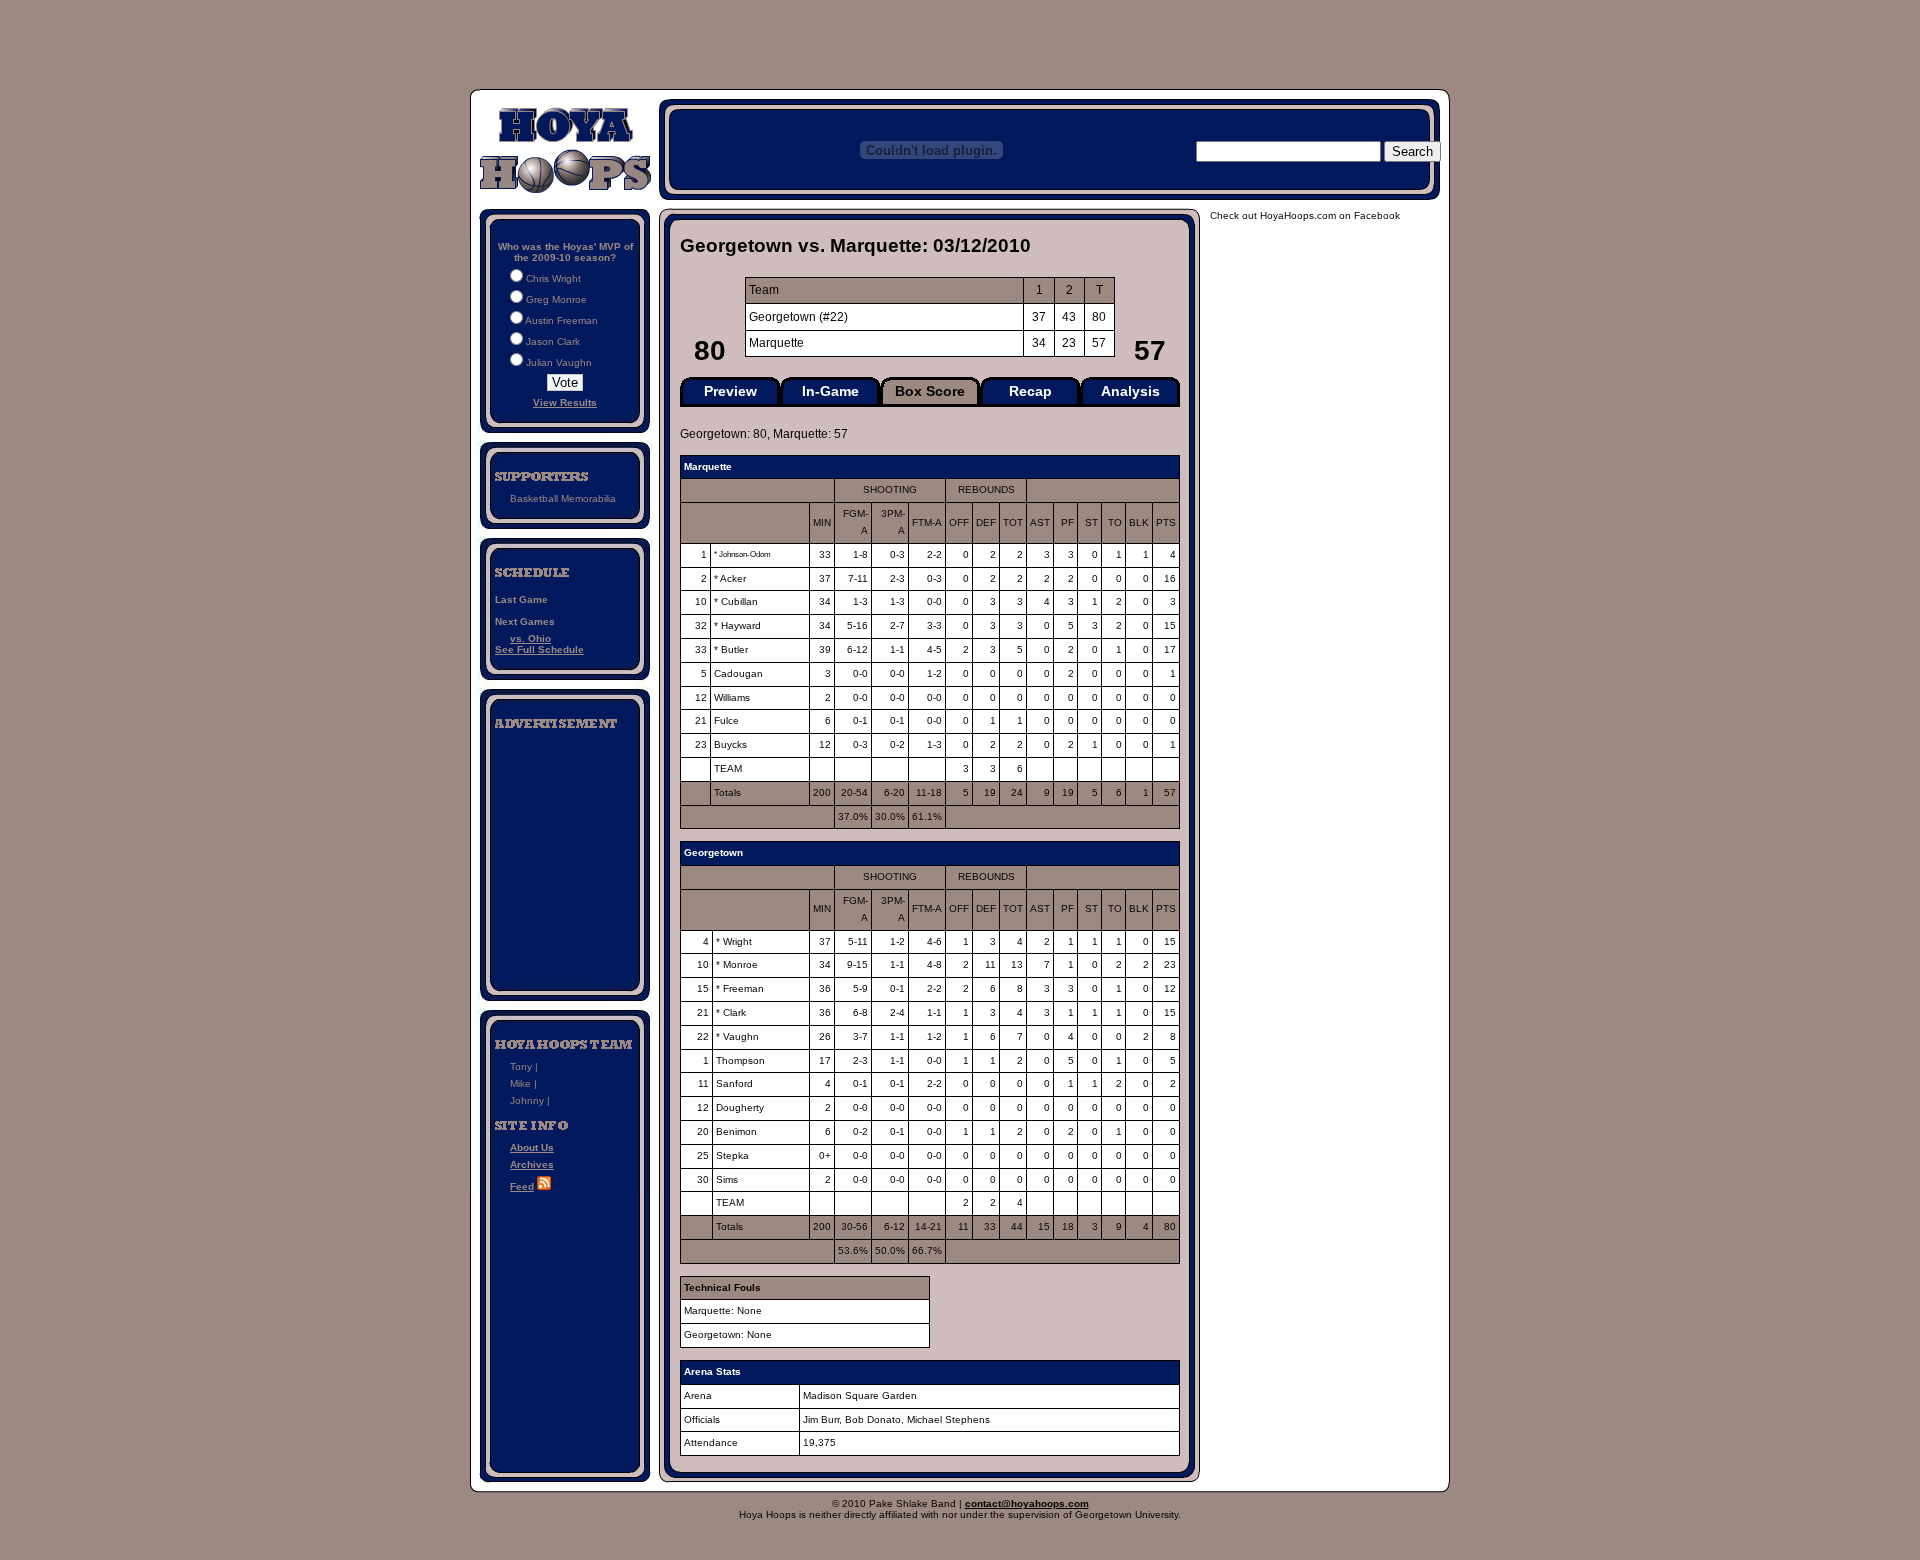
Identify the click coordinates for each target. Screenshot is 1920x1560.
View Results (565, 402)
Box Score (930, 391)
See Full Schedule (539, 649)
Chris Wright (553, 278)
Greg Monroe (556, 299)
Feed (522, 1186)
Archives (532, 1164)
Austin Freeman (561, 320)
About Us (532, 1147)
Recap (1030, 391)
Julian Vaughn (559, 362)
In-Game (830, 391)
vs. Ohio (530, 638)
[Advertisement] (565, 854)
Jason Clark (553, 341)
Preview (730, 391)
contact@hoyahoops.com (1027, 1503)
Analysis (1130, 391)
